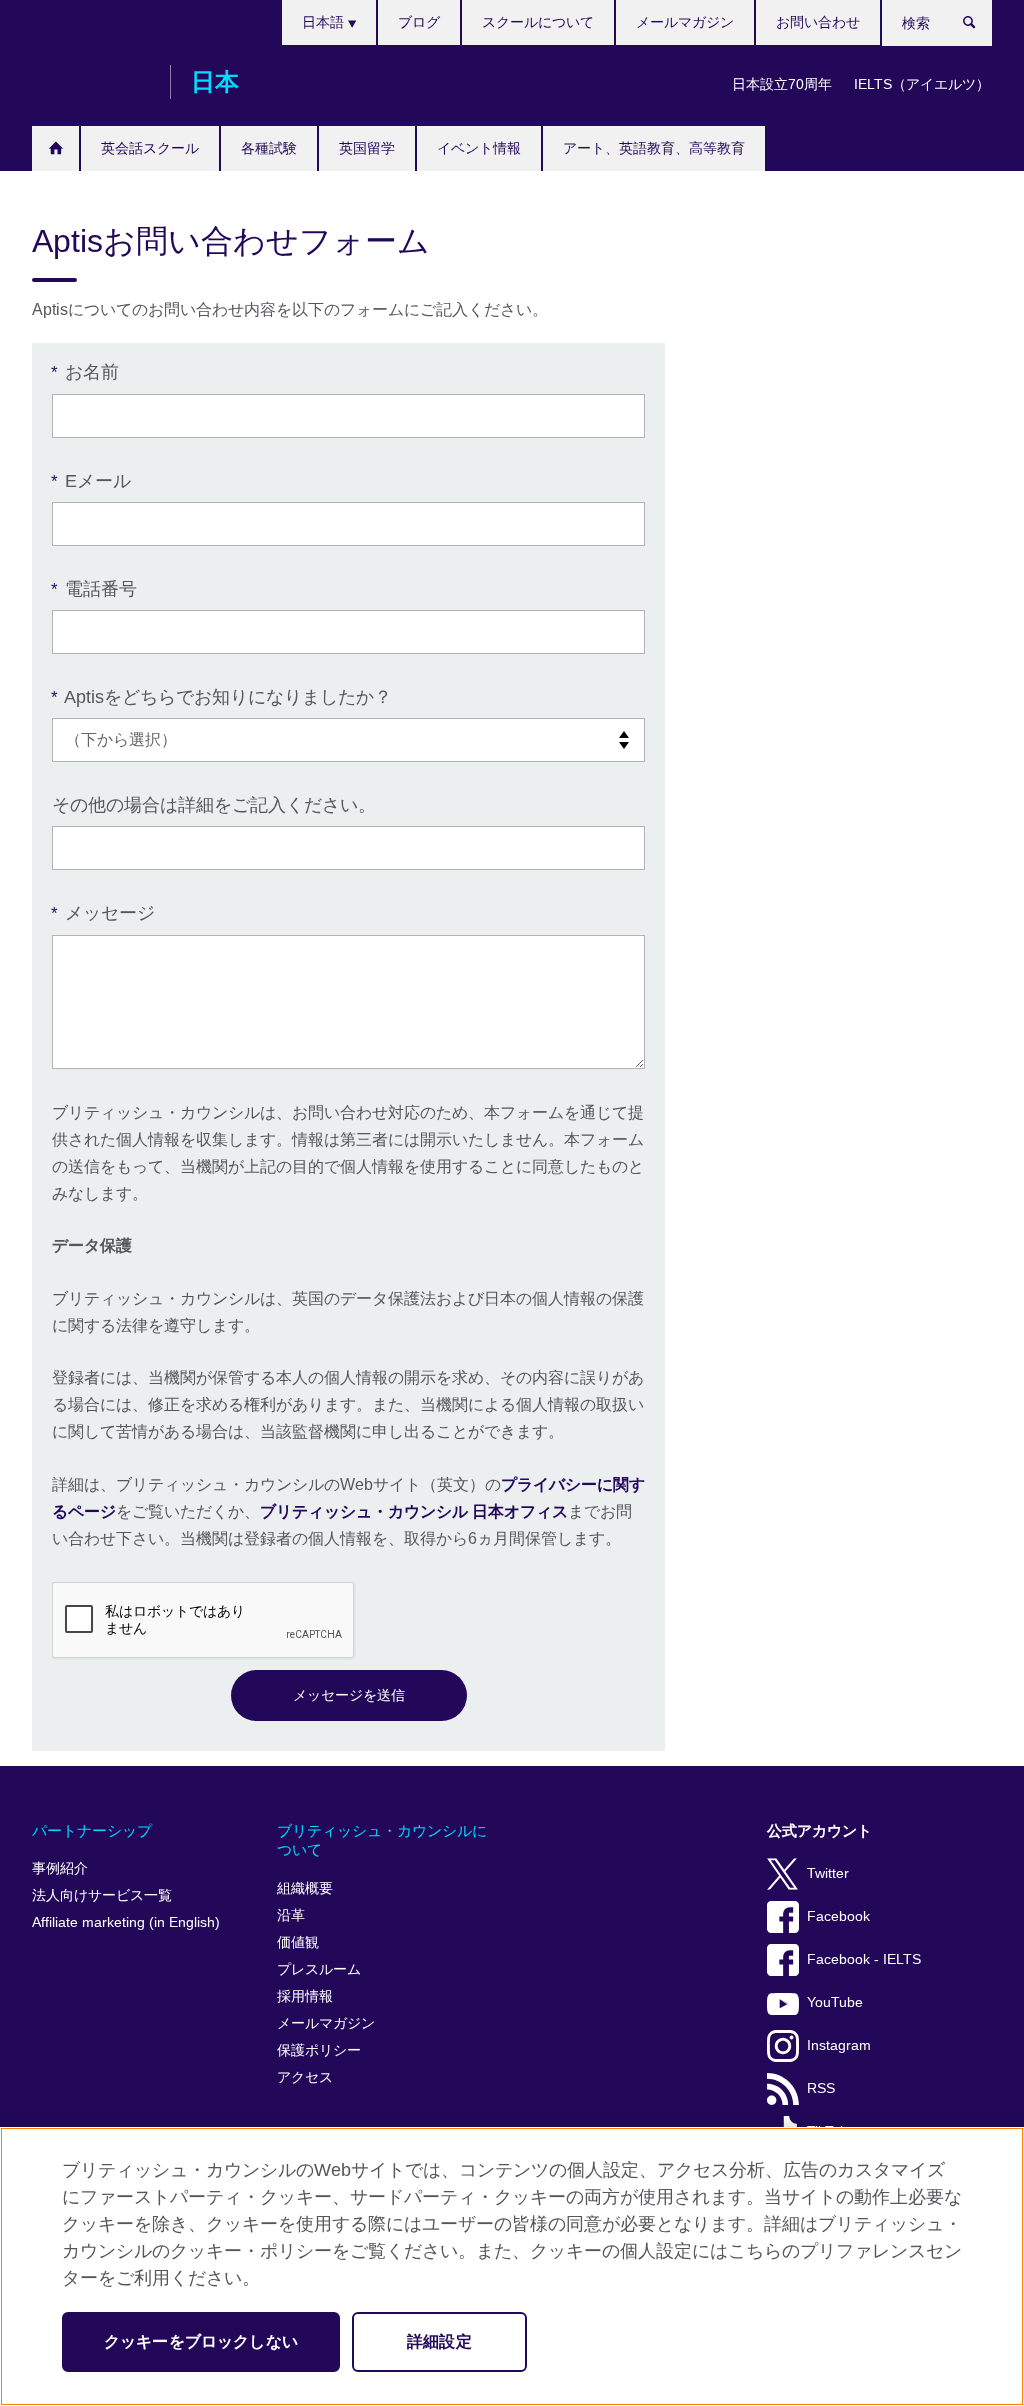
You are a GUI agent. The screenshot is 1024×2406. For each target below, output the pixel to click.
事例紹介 (60, 1868)
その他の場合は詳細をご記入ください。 (214, 805)
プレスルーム (319, 1969)
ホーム (55, 148)
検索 (979, 27)
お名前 (85, 372)
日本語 (325, 22)
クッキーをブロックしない (201, 2341)
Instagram (839, 2045)
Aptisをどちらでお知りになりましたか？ (222, 697)
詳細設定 (439, 2341)
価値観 (298, 1942)
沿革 (291, 1915)
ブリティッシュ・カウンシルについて (382, 1840)
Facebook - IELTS (864, 1959)
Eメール (91, 481)
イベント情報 (479, 148)
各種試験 (269, 148)
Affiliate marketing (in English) (126, 1922)
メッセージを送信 (349, 1695)
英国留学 (367, 148)
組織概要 (305, 1888)
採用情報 (305, 1996)
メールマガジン (685, 22)
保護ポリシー (319, 2050)
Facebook (838, 1916)
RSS (821, 2088)
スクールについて (538, 22)
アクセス (305, 2077)
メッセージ (103, 913)
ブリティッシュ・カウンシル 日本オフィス (414, 1511)
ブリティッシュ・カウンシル (91, 82)
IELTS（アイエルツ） (922, 84)
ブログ (419, 22)
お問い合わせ (818, 22)
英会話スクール (150, 148)
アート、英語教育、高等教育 (654, 148)
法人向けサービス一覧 (102, 1895)
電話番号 (94, 589)
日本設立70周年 (782, 84)
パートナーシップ (92, 1830)
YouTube (835, 2002)
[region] (512, 2266)
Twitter (828, 1873)
